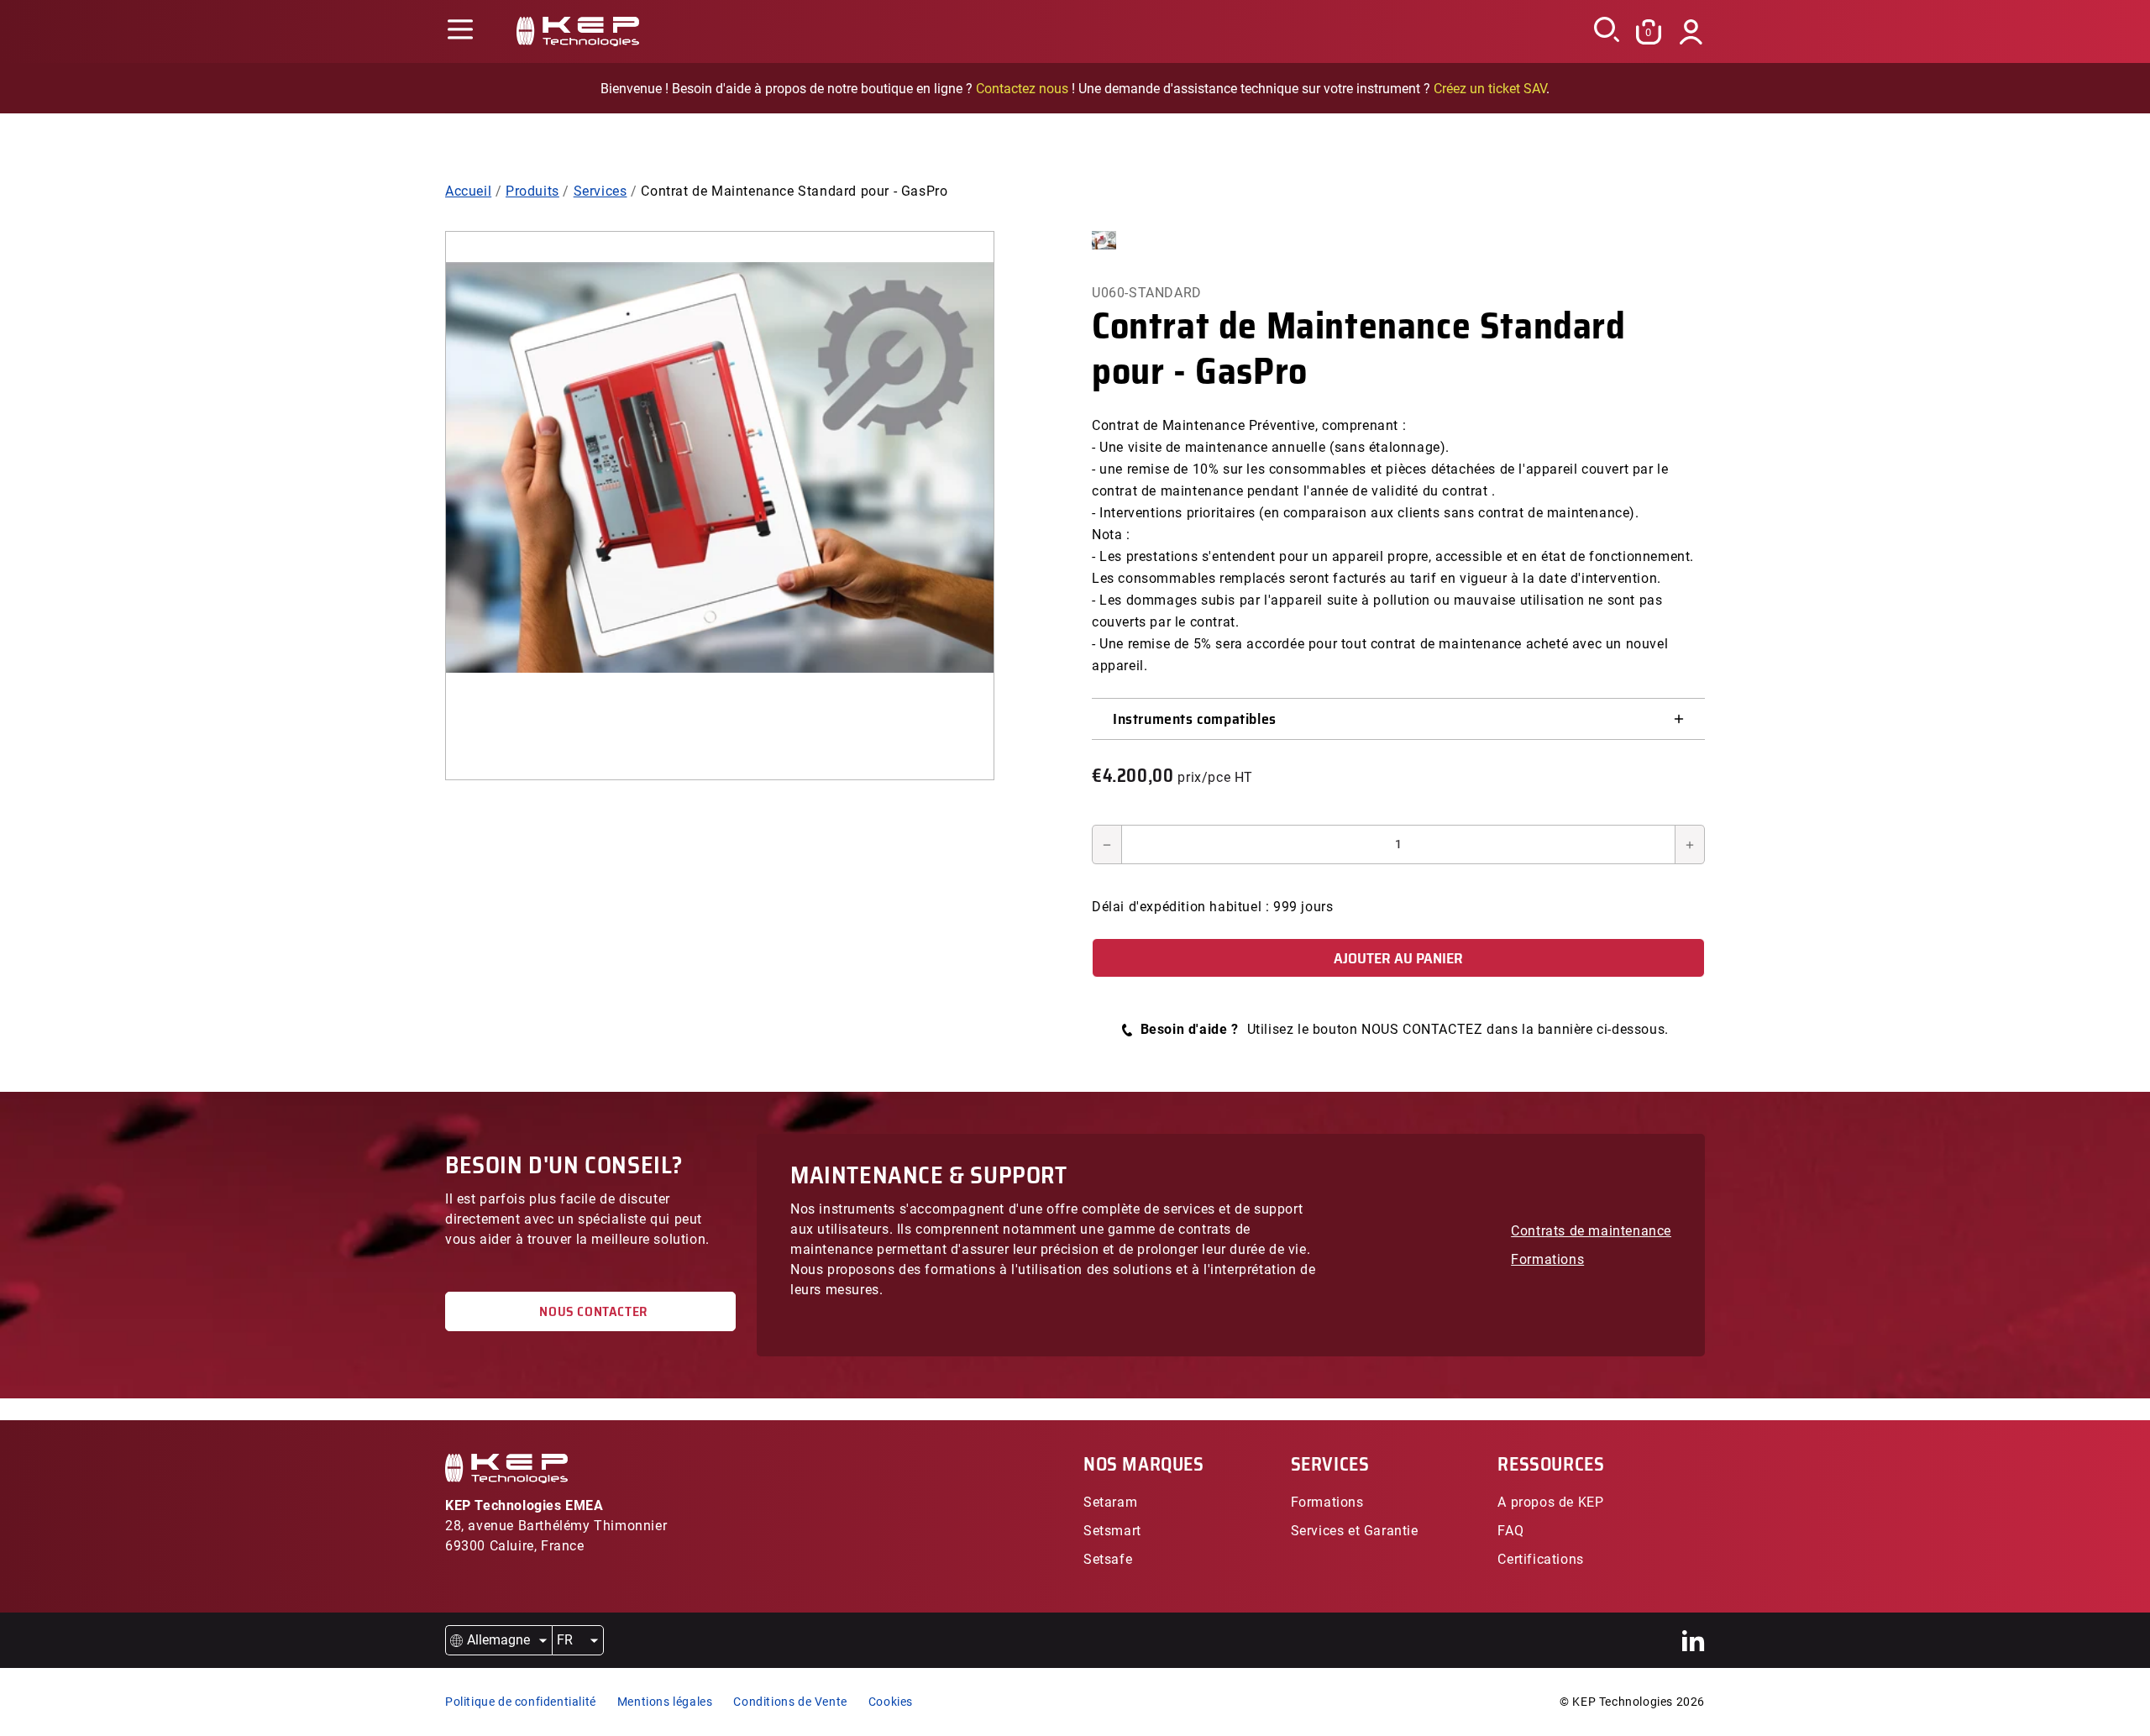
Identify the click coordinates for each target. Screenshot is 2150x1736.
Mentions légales (665, 1702)
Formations (1547, 1259)
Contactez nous (1022, 89)
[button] (460, 31)
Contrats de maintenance (1591, 1231)
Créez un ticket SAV (1490, 89)
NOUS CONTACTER (590, 1311)
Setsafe (1108, 1559)
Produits (532, 191)
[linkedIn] (1694, 1641)
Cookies (891, 1702)
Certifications (1540, 1559)
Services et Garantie (1355, 1531)
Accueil (468, 191)
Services (600, 191)
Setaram (1110, 1502)
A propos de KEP (1550, 1502)
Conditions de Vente (790, 1702)
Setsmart (1112, 1531)
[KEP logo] (578, 31)
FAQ (1510, 1531)
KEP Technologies (1623, 1702)
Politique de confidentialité (521, 1702)
